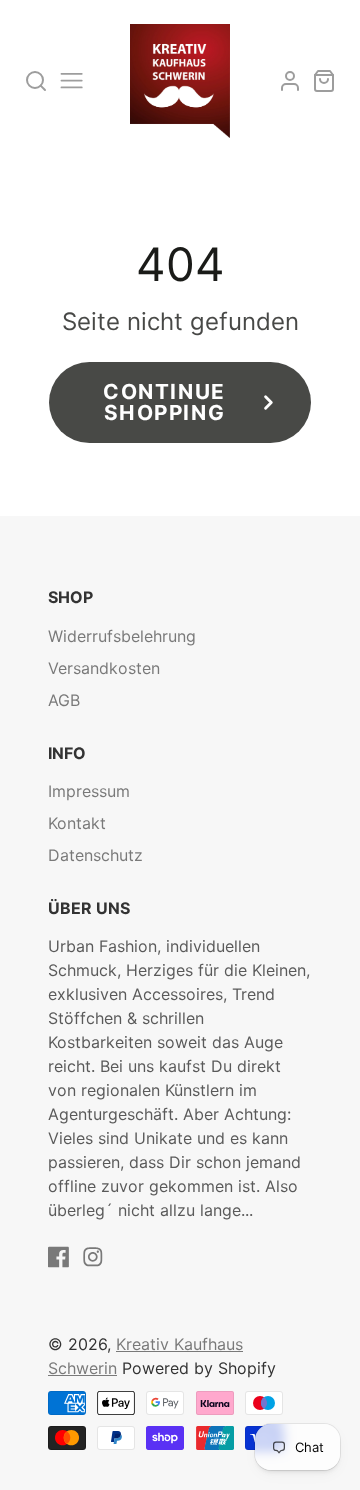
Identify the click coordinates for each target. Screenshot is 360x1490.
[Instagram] (93, 1257)
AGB (64, 700)
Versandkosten (104, 668)
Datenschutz (95, 855)
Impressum (89, 791)
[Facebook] (59, 1257)
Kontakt (77, 823)
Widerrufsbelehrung (122, 636)
